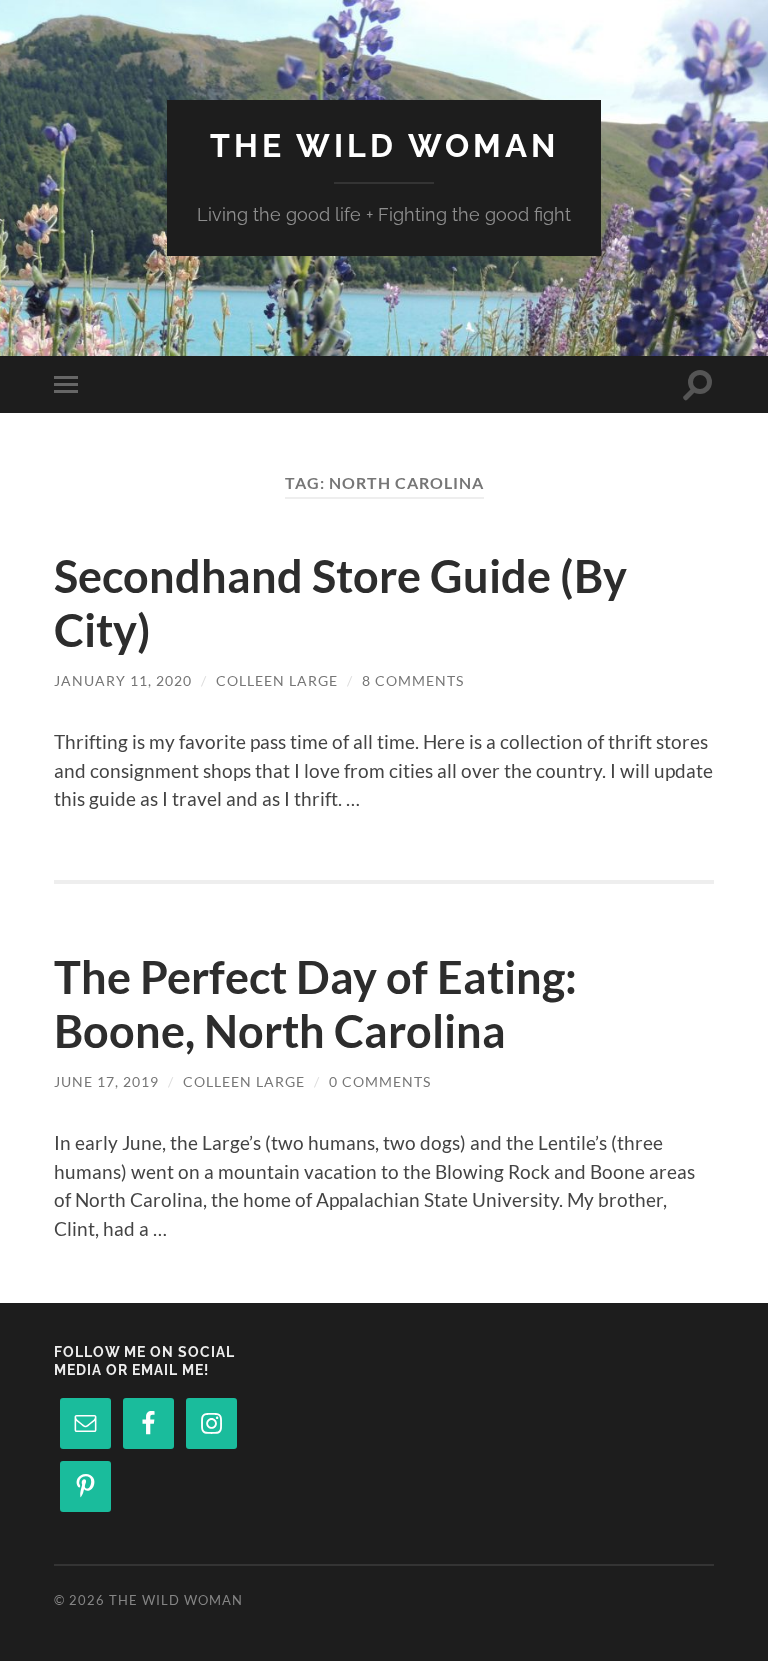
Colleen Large (277, 680)
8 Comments (413, 680)
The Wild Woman (384, 145)
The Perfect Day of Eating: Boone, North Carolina (315, 1004)
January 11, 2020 (123, 680)
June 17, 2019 (106, 1081)
